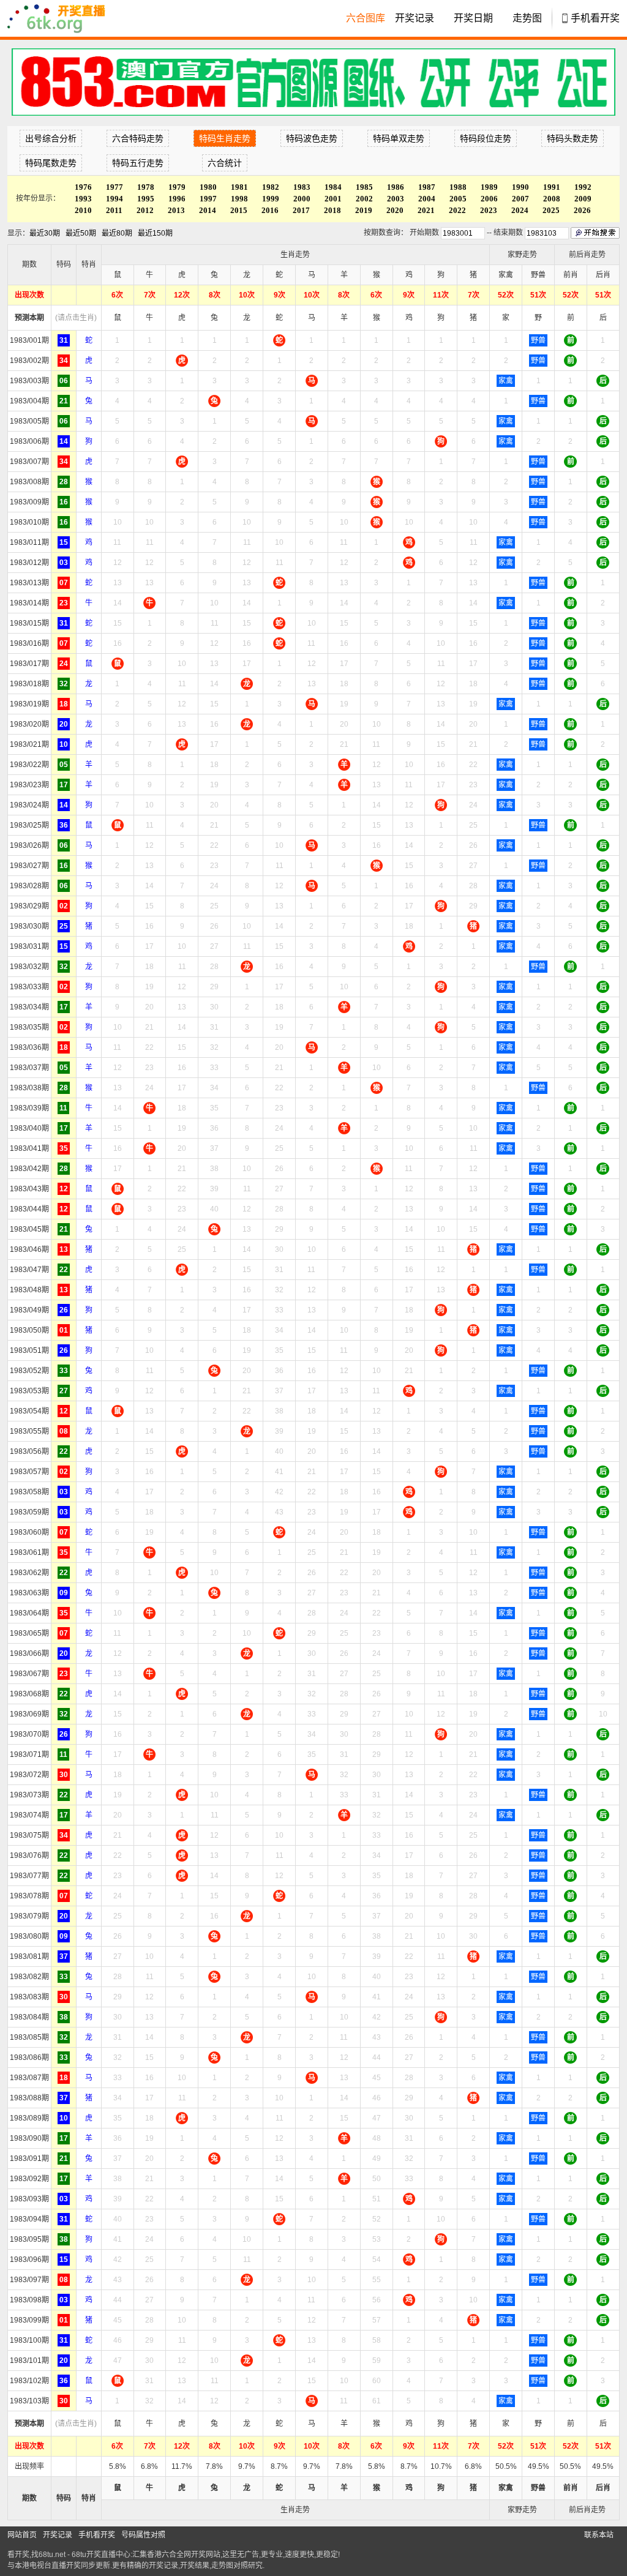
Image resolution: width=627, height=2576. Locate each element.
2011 (114, 210)
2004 (427, 199)
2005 (458, 199)
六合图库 (366, 18)
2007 (520, 199)
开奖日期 (473, 18)
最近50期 (81, 233)
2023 (489, 210)
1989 (489, 187)
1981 (239, 187)
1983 (302, 187)
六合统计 (225, 163)
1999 (271, 199)
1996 (177, 199)
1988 (458, 187)
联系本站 (599, 2535)
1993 (83, 199)
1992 (583, 187)
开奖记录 (415, 18)
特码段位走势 (486, 138)
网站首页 (22, 2535)
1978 (146, 187)
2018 (332, 210)
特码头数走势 (573, 138)
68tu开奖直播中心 (101, 2555)
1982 (271, 187)
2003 (396, 199)
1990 (520, 187)
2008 (552, 199)
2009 (583, 199)
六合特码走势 (138, 138)
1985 (364, 187)
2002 (364, 199)
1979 (177, 187)
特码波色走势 (312, 138)
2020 (395, 210)
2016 (270, 210)
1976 (83, 187)
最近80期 (117, 233)
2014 (208, 210)
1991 (552, 187)
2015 (239, 210)
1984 (333, 187)
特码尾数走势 (51, 163)
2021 (426, 210)
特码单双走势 (399, 138)
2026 (582, 210)
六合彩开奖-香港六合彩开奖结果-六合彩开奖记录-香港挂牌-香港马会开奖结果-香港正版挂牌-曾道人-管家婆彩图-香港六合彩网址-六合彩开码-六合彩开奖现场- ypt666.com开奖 (62, 18)
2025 (551, 210)
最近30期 (45, 233)
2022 (457, 210)
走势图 (527, 18)
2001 (333, 199)
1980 (208, 187)
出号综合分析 (51, 138)
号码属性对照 (143, 2535)
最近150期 (155, 233)
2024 (520, 210)
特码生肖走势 (225, 138)
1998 (239, 199)
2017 (301, 210)
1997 (208, 199)
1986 (396, 187)
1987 (427, 187)
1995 (146, 199)
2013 (176, 210)
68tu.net (52, 2555)
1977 (115, 187)
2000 (302, 199)
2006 (489, 199)
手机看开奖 (595, 18)
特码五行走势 (138, 163)
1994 (115, 199)
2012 (145, 210)
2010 (83, 210)
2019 (364, 210)
